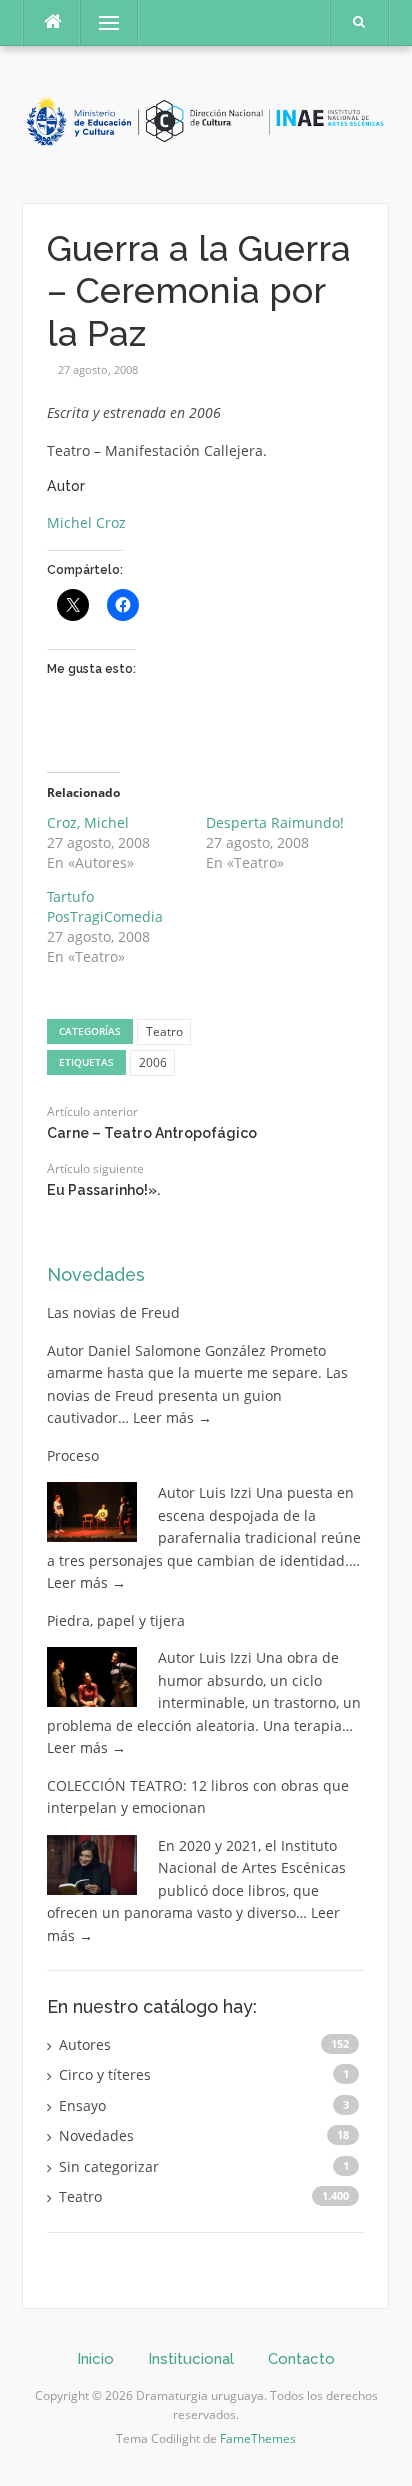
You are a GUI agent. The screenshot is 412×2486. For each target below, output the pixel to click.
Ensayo (82, 2105)
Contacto (301, 2359)
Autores (85, 2044)
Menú (100, 22)
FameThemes (258, 2438)
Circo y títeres (105, 2074)
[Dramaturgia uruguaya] (205, 122)
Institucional (191, 2359)
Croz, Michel (88, 822)
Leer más (172, 1417)
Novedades (96, 1274)
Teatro (164, 1031)
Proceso (73, 1455)
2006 (153, 1062)
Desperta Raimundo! (275, 822)
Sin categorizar (109, 2166)
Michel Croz (86, 522)
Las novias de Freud (113, 1312)
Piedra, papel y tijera (116, 1620)
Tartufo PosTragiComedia (105, 906)
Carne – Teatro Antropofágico (152, 1133)
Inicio (95, 2359)
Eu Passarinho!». (103, 1190)
